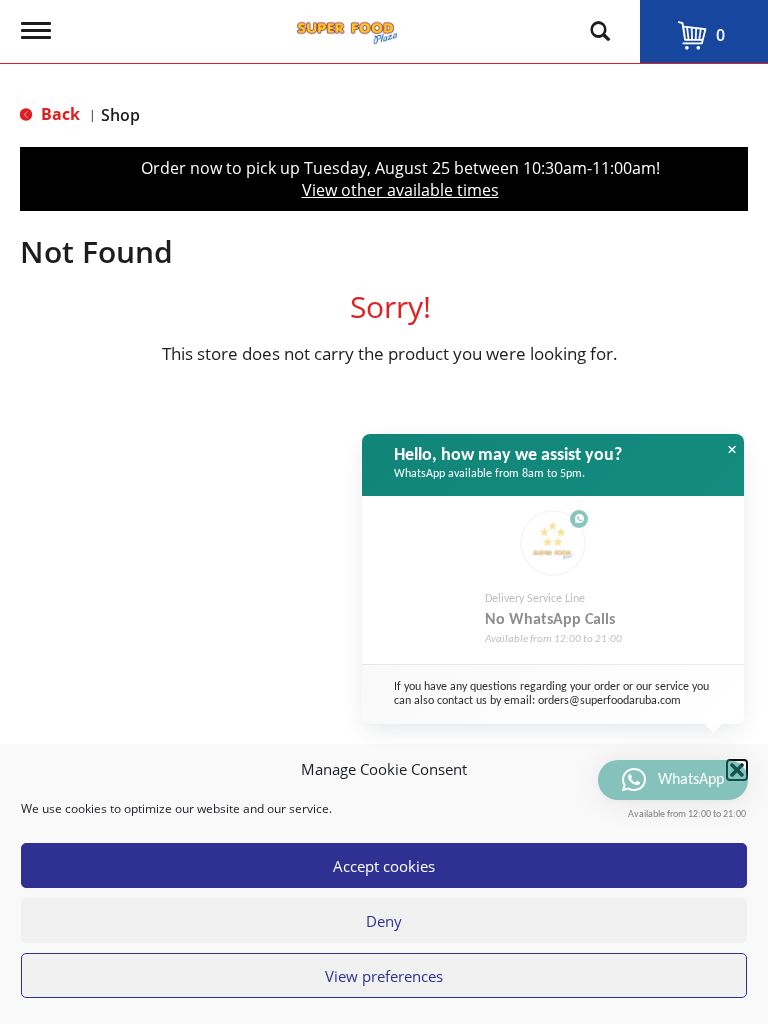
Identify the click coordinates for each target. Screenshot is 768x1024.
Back (58, 114)
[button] (737, 770)
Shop (120, 115)
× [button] (732, 450)
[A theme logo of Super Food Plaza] (347, 28)
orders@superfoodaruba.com (609, 701)
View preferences (384, 976)
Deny (384, 921)
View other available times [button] (400, 190)
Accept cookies (384, 866)
